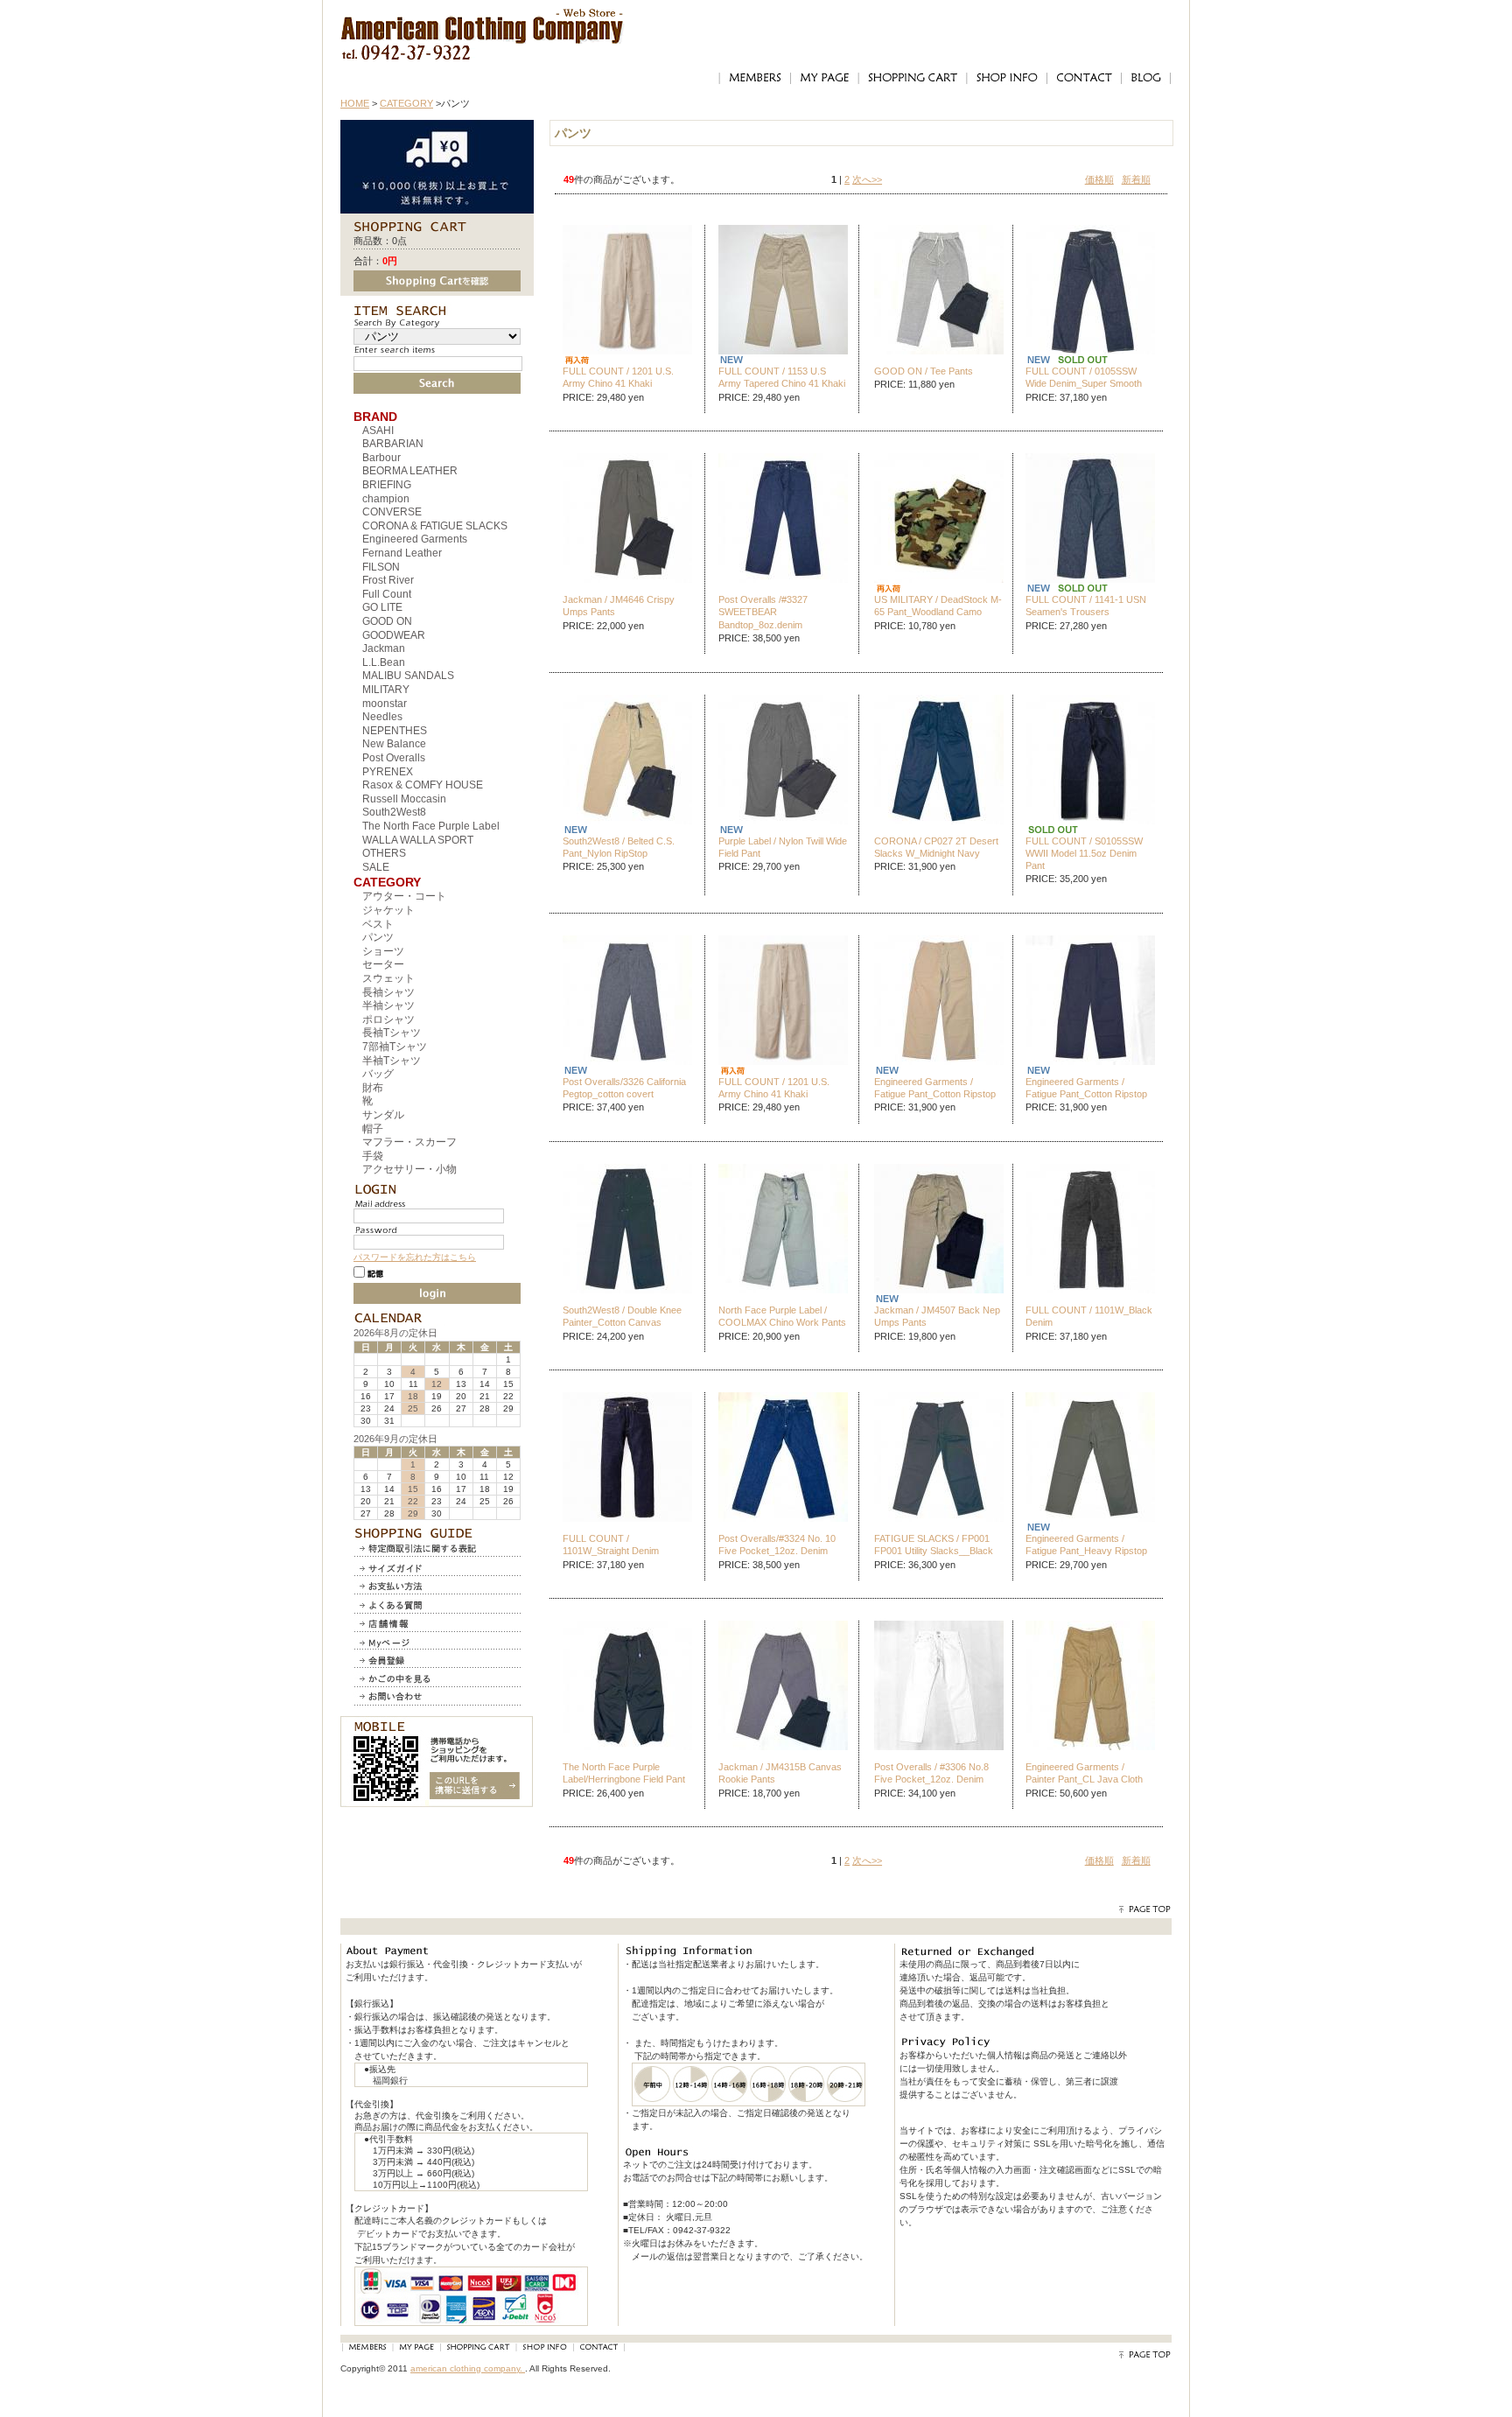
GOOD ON (387, 621)
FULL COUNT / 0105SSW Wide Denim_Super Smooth (1084, 377)
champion (386, 499)
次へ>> (867, 179)
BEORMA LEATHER (410, 471)
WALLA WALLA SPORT (418, 840)
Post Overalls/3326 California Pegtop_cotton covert (624, 1088)
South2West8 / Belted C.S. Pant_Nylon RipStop (619, 847)
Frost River (388, 580)
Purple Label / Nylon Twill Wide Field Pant (783, 847)
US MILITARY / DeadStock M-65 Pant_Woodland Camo (938, 606)
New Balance (394, 744)
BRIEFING (387, 485)
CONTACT (1084, 78)
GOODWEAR (394, 635)
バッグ (378, 1074)
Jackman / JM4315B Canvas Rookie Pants (780, 1773)
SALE (376, 867)
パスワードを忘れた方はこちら (415, 1257)
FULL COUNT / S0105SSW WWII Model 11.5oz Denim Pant (1084, 854)
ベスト (378, 924)
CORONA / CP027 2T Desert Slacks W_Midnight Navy (936, 847)
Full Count (387, 594)
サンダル (383, 1115)
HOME (355, 103)
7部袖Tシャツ (395, 1047)
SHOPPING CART (912, 78)
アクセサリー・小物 (409, 1169)
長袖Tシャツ (392, 1033)
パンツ (378, 937)
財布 (373, 1088)
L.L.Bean (384, 662)
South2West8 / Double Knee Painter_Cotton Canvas (622, 1316)
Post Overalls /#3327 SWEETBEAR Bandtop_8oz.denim (763, 612)
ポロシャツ (388, 1019)
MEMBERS (754, 78)
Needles (382, 717)
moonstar (385, 704)
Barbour (381, 458)
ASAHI (378, 431)
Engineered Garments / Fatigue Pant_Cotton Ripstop (935, 1088)
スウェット (388, 978)
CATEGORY (406, 103)
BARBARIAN (393, 444)
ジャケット (388, 910)
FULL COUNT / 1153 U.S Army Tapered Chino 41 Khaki (782, 377)
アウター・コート (404, 896)
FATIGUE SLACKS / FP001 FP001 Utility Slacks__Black (934, 1545)
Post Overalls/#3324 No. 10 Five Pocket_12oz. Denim (777, 1545)
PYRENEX (388, 772)
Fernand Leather (402, 553)
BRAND (375, 417)
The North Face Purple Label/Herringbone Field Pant (624, 1773)
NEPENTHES (395, 731)
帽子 (373, 1129)
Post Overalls (394, 758)
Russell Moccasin (404, 799)
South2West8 (394, 812)
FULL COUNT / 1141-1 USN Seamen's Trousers (1086, 606)
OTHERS (384, 853)
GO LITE (382, 607)
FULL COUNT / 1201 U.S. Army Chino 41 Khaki (618, 377)
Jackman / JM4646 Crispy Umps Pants (619, 606)
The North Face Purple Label (431, 826)
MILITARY (386, 690)
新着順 (1136, 179)
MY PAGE (824, 78)
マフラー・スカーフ (409, 1142)
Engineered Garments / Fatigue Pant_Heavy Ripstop (1086, 1545)
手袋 (373, 1156)
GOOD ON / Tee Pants (924, 371)
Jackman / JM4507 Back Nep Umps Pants (937, 1316)
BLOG (1146, 78)
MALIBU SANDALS (408, 676)
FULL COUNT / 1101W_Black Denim (1089, 1316)
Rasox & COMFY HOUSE (423, 785)
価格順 (1099, 179)
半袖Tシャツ (392, 1061)
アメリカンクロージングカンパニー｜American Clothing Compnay (483, 22)
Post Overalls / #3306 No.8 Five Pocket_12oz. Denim (931, 1773)
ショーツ (383, 951)
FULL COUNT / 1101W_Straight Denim (611, 1545)
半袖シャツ (388, 1005)
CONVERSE (392, 512)
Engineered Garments (415, 539)
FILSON (381, 567)
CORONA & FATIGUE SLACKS (435, 526)
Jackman (384, 648)
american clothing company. (468, 2368)
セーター (383, 964)
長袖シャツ (388, 992)
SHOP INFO (1006, 78)
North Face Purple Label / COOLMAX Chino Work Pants (782, 1316)
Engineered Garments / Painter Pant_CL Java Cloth (1084, 1773)
